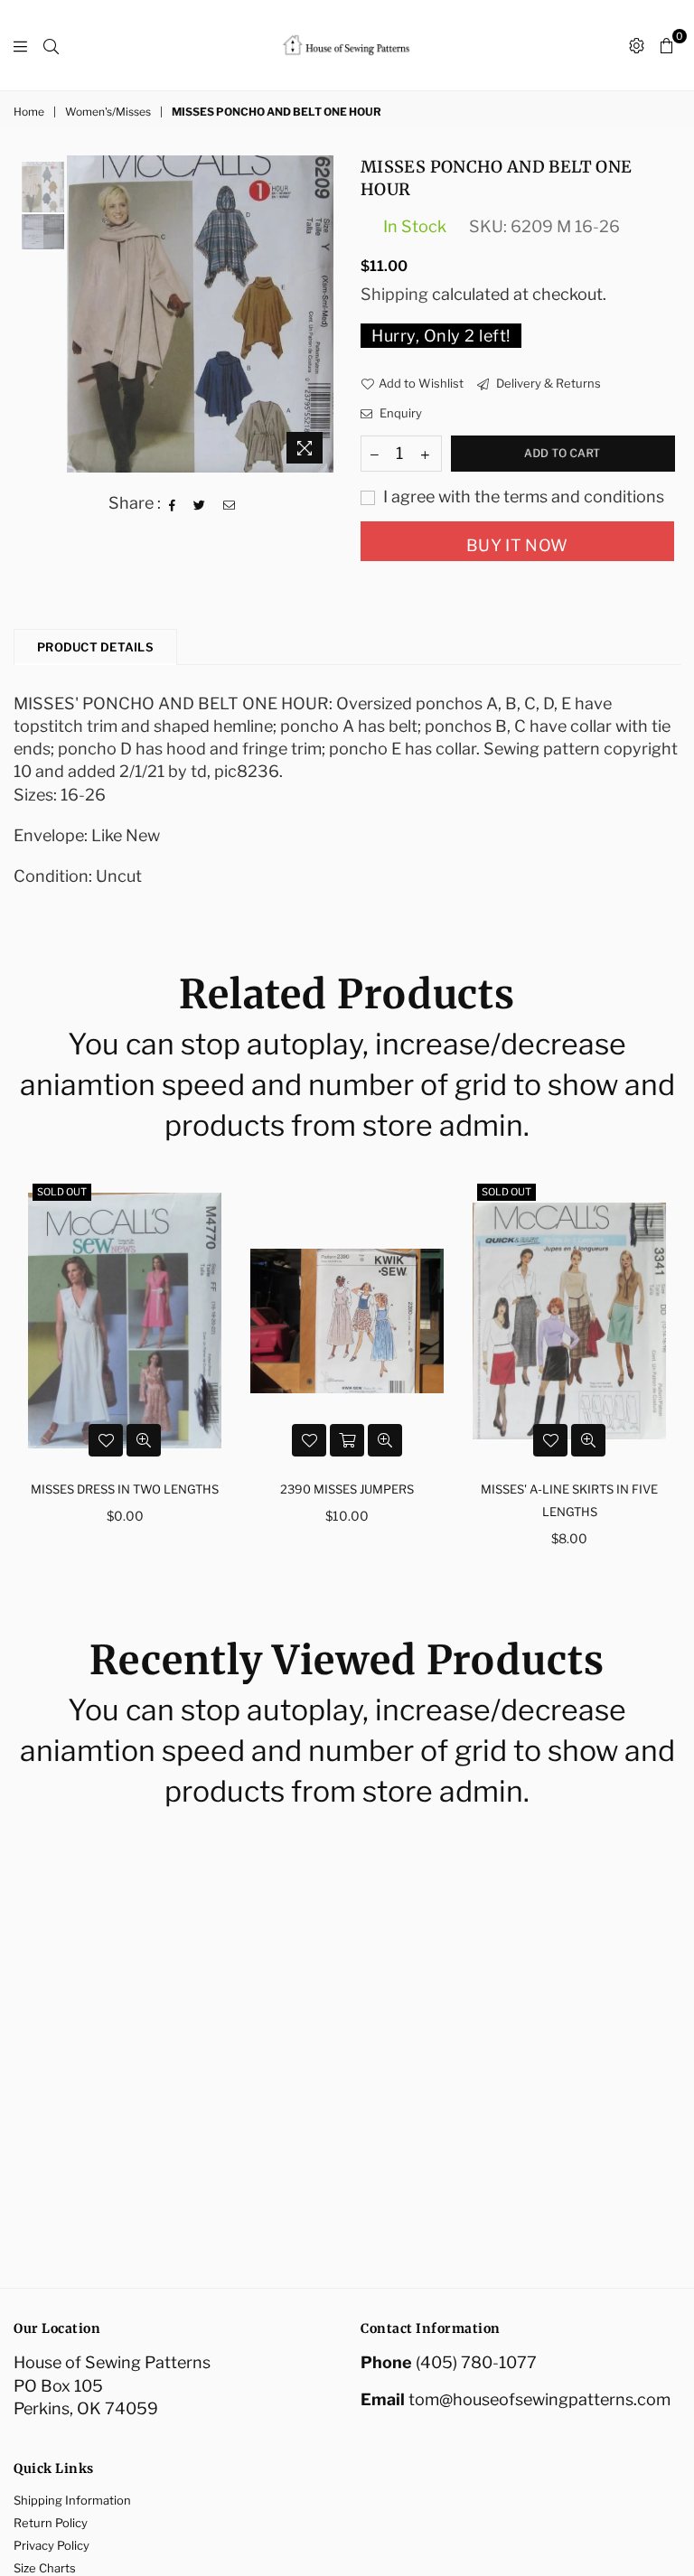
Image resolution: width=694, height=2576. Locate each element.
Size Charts (45, 2568)
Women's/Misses (108, 112)
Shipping (394, 294)
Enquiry (399, 413)
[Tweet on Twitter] (200, 503)
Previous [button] (83, 314)
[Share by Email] (230, 503)
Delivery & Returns (547, 383)
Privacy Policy (52, 2545)
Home (29, 112)
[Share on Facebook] (173, 503)
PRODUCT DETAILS (95, 647)
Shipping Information (72, 2500)
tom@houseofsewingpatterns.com (539, 2399)
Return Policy (51, 2523)
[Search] (51, 45)
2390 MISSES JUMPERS (125, 1489)
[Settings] (637, 45)
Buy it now (517, 545)
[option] (200, 314)
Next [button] (318, 314)
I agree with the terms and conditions (522, 496)
